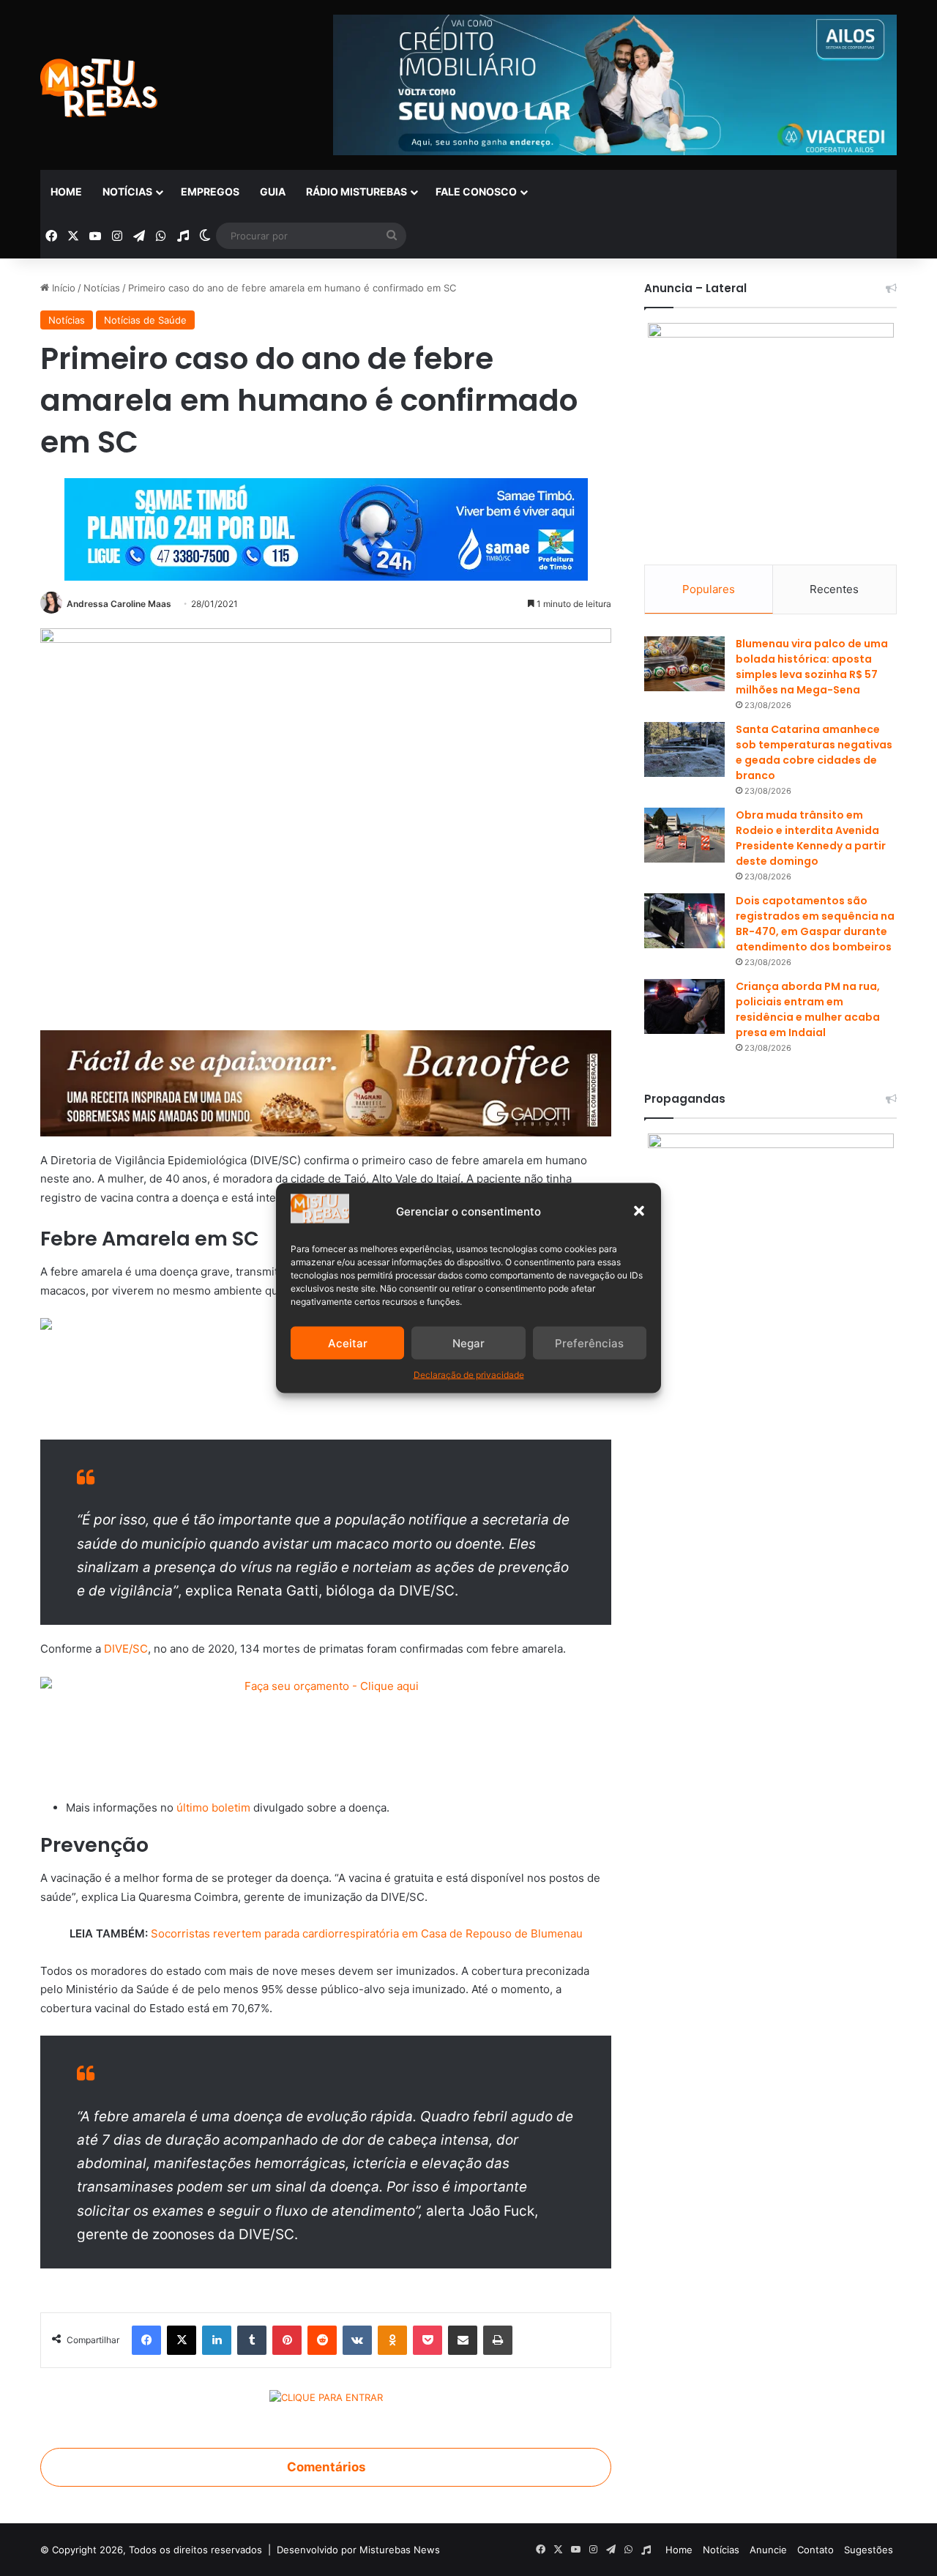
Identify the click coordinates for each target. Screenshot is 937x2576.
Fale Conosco (476, 191)
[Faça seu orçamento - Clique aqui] (326, 1729)
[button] (639, 1211)
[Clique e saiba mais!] (326, 526)
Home (66, 191)
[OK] (392, 2340)
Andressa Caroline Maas (119, 604)
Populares (709, 589)
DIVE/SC (126, 1649)
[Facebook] (146, 2340)
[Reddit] (322, 2340)
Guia (273, 191)
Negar (468, 1343)
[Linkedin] (217, 2340)
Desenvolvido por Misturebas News (358, 2550)
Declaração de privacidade (469, 1375)
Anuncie (768, 2550)
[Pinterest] (287, 2340)
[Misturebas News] (99, 88)
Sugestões (869, 2550)
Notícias (127, 191)
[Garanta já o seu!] (326, 1083)
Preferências (589, 1343)
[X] (182, 2340)
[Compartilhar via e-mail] (463, 2340)
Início (62, 288)
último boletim (213, 1808)
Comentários (326, 2467)
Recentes (834, 589)
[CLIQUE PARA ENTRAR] (326, 2400)
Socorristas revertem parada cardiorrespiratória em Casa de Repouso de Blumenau (367, 1933)
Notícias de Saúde (145, 320)
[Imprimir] (498, 2340)
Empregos (210, 191)
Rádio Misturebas (356, 191)
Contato (815, 2550)
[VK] (357, 2340)
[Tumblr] (252, 2340)
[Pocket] (428, 2340)
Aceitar (348, 1343)
